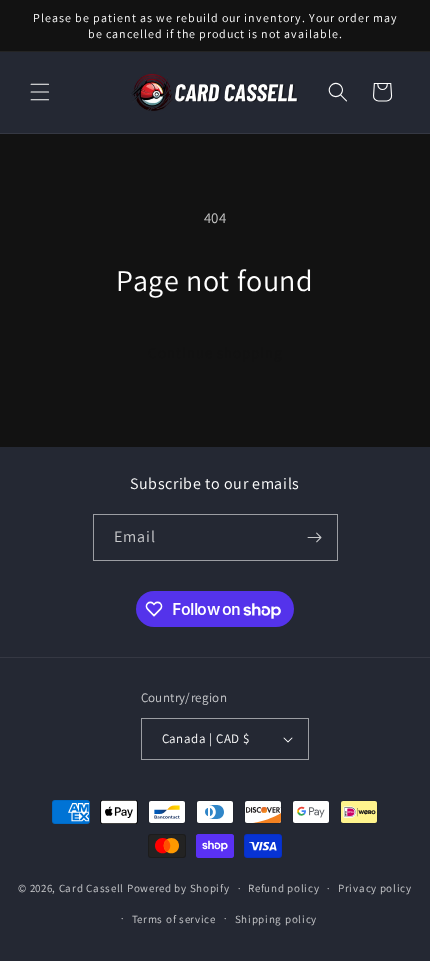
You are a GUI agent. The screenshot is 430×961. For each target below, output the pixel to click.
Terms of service (174, 919)
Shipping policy (276, 919)
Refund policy (283, 888)
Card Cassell (91, 888)
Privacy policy (375, 888)
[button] (40, 92)
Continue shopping (215, 352)
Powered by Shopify (178, 888)
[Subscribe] (315, 537)
